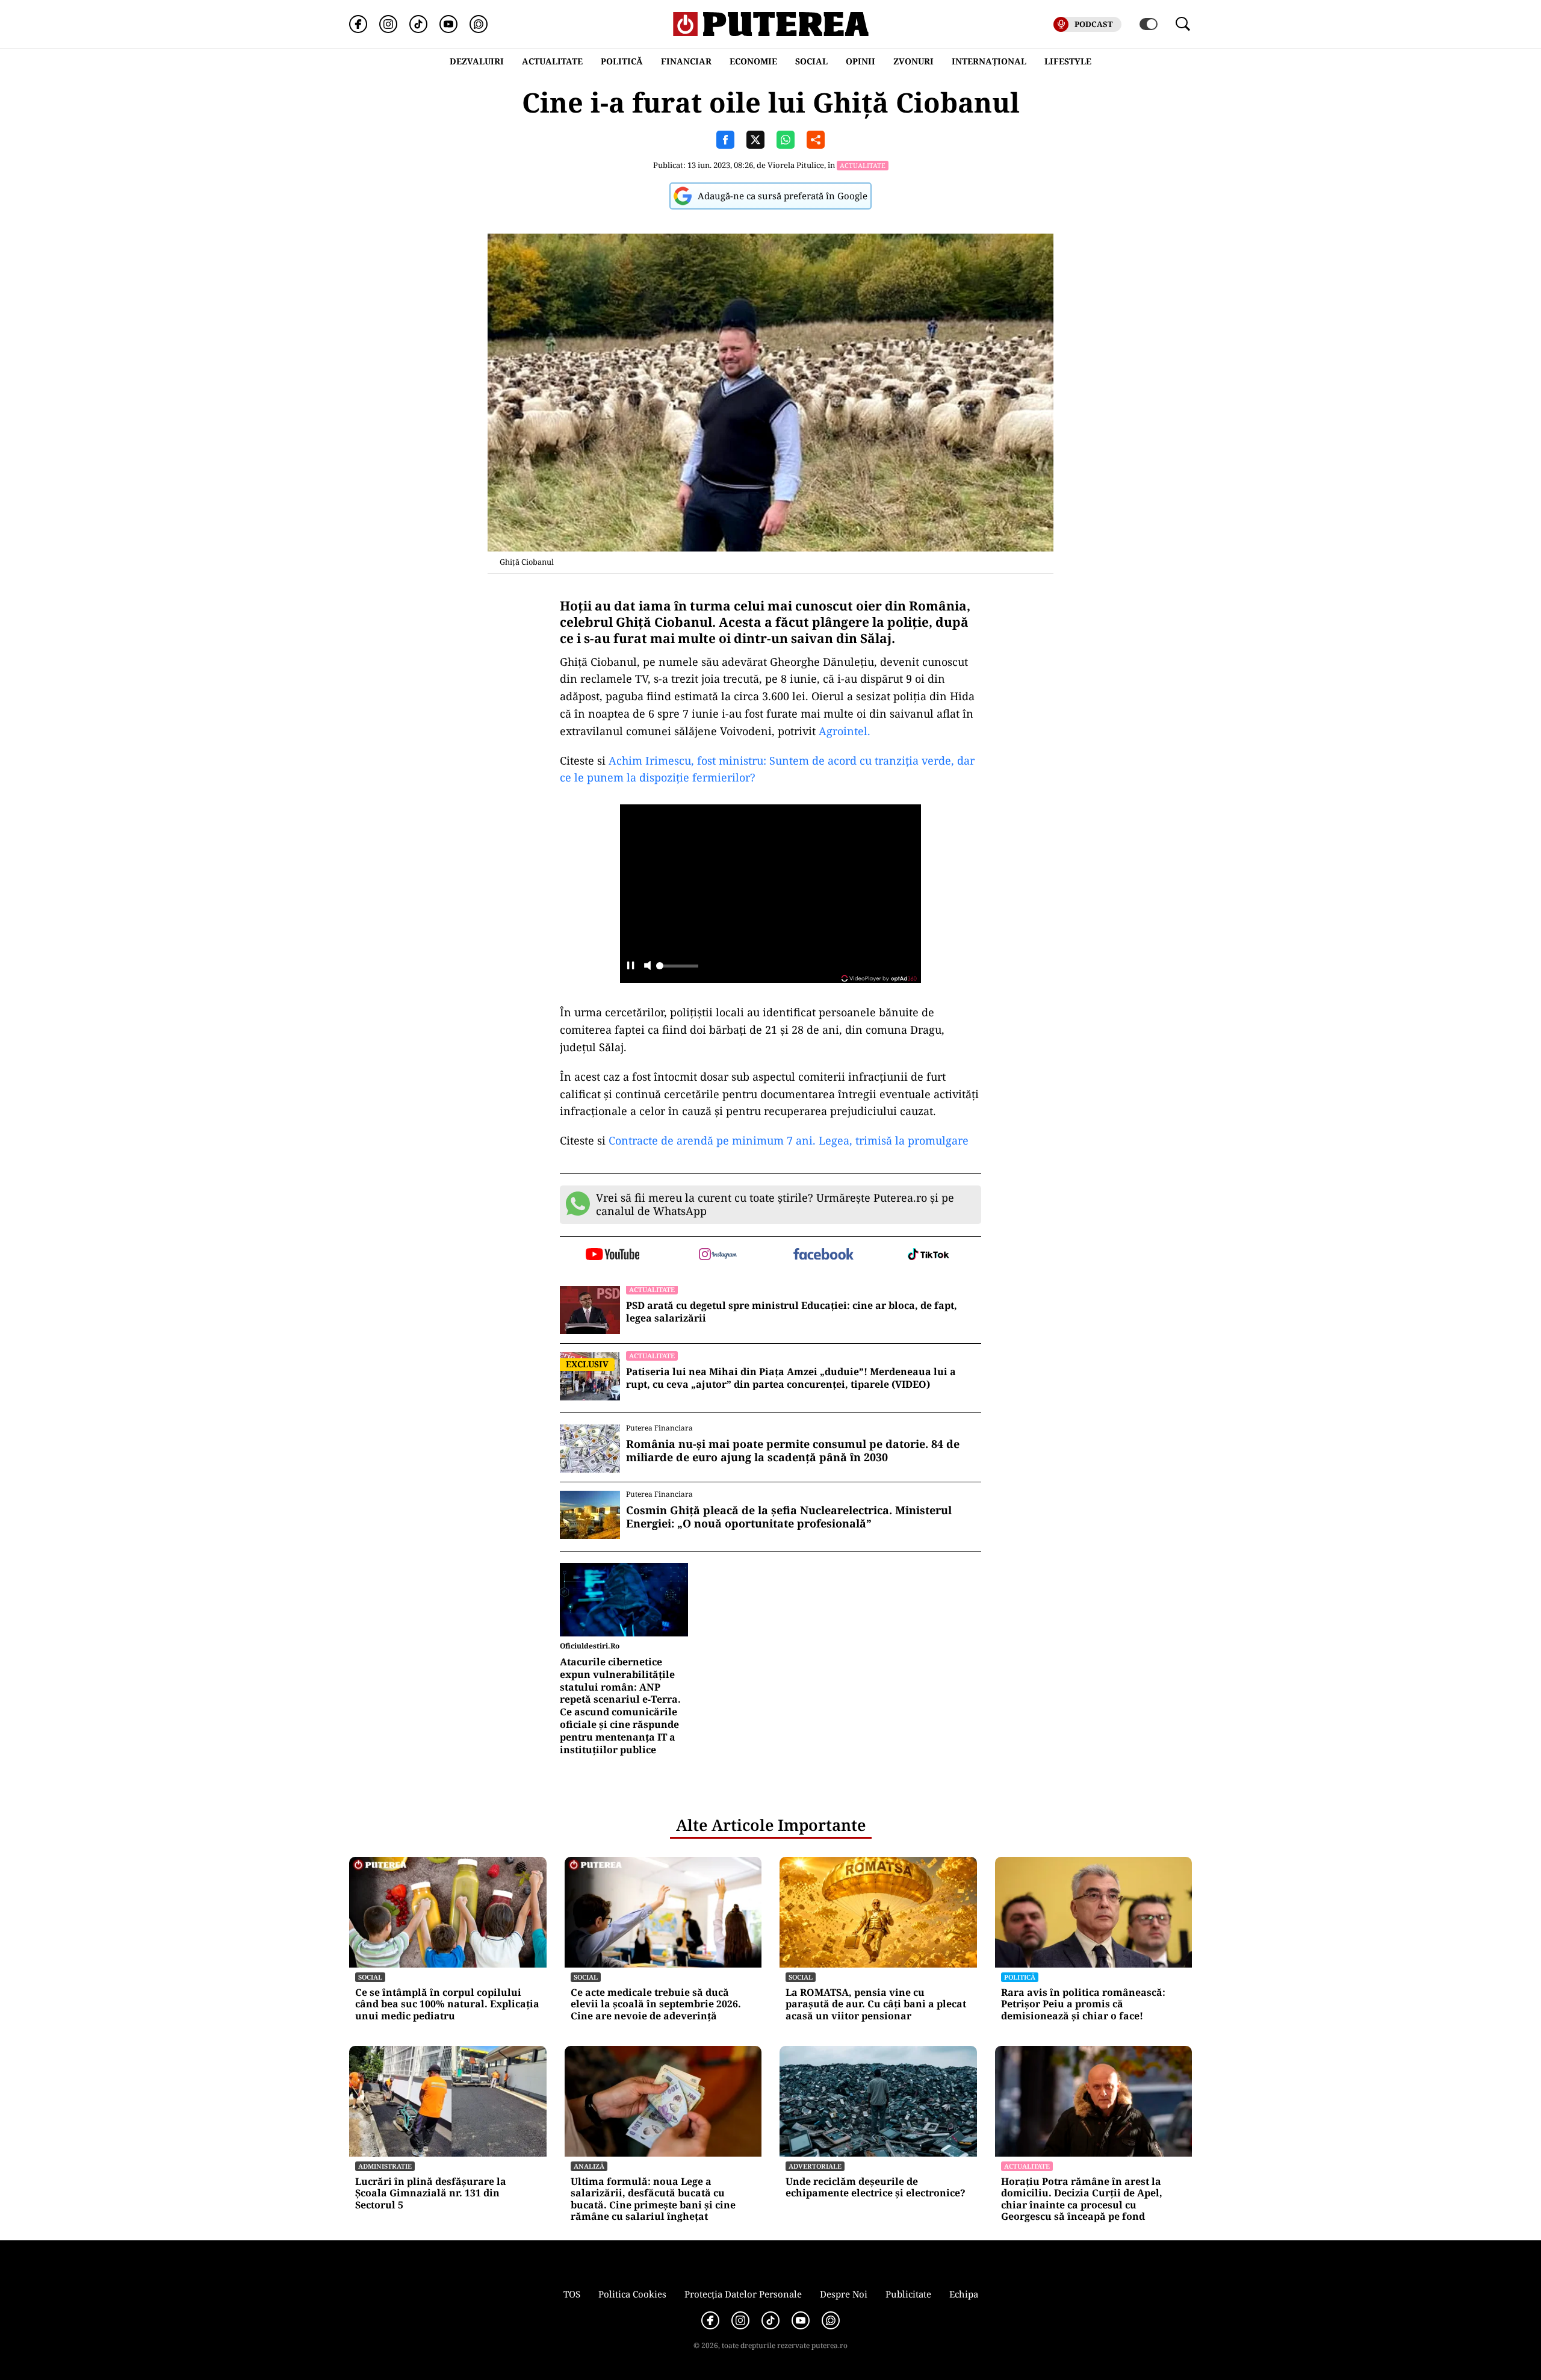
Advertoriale (815, 2166)
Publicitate (908, 2294)
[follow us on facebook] (823, 1255)
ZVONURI (913, 61)
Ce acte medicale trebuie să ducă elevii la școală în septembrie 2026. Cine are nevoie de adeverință (656, 2004)
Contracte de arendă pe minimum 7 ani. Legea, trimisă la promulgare (787, 1140)
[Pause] (631, 967)
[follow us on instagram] (718, 1255)
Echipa (964, 2294)
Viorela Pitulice (796, 165)
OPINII (860, 61)
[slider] (677, 969)
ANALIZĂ (589, 2166)
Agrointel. (845, 731)
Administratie (385, 2166)
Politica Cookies (632, 2294)
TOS (572, 2294)
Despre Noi (844, 2294)
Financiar (686, 61)
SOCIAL (811, 61)
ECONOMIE (753, 61)
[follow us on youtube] (612, 1255)
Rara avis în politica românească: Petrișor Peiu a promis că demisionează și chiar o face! (1083, 2004)
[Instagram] (388, 24)
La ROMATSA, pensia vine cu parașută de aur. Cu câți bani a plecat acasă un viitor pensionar (876, 2004)
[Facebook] (358, 24)
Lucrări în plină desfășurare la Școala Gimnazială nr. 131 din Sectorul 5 (431, 2193)
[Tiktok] (418, 24)
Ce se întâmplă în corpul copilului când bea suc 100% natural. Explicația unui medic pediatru (447, 2004)
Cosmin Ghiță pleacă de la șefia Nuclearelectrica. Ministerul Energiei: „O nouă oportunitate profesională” (789, 1517)
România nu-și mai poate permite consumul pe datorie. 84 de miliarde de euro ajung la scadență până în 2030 (793, 1451)
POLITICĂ (622, 61)
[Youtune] (448, 24)
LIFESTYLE (1068, 61)
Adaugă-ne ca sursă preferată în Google (783, 196)
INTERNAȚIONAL (989, 61)
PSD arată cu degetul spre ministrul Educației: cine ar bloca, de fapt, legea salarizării (792, 1312)
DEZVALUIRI (477, 61)
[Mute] (647, 967)
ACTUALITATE (552, 61)
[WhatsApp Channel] (479, 24)
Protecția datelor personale (743, 2294)
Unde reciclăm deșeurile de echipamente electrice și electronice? (876, 2187)
